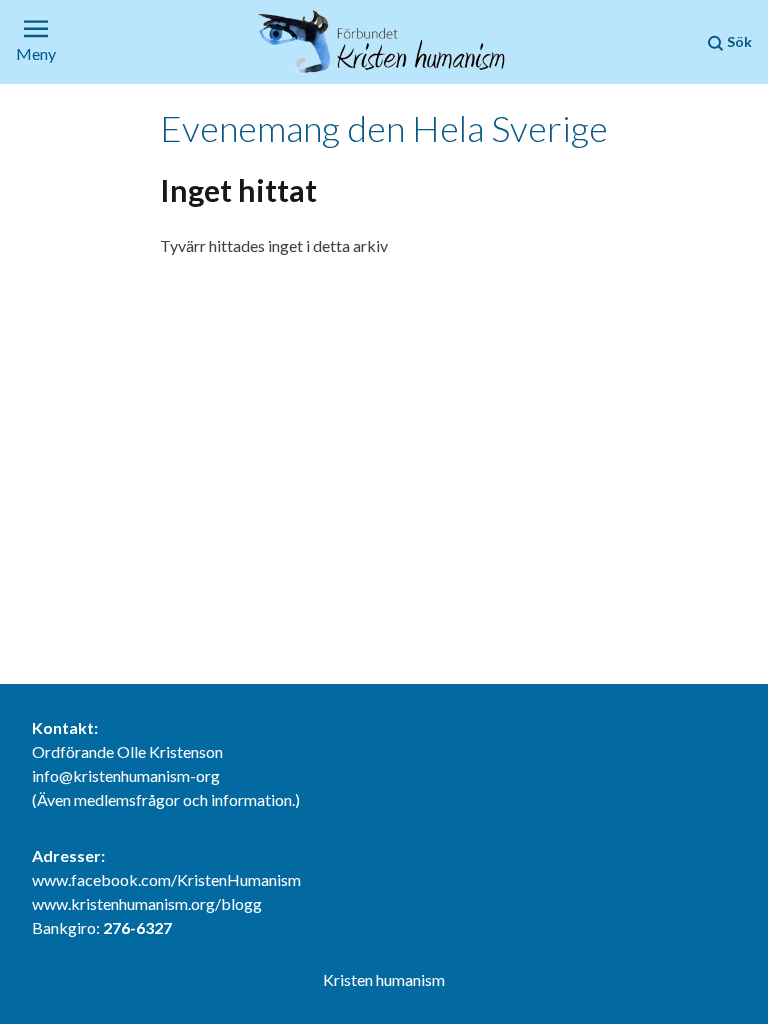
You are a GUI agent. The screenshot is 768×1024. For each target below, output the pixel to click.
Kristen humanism (384, 979)
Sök (738, 41)
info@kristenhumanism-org (126, 775)
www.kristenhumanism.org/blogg (147, 903)
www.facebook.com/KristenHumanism (166, 879)
